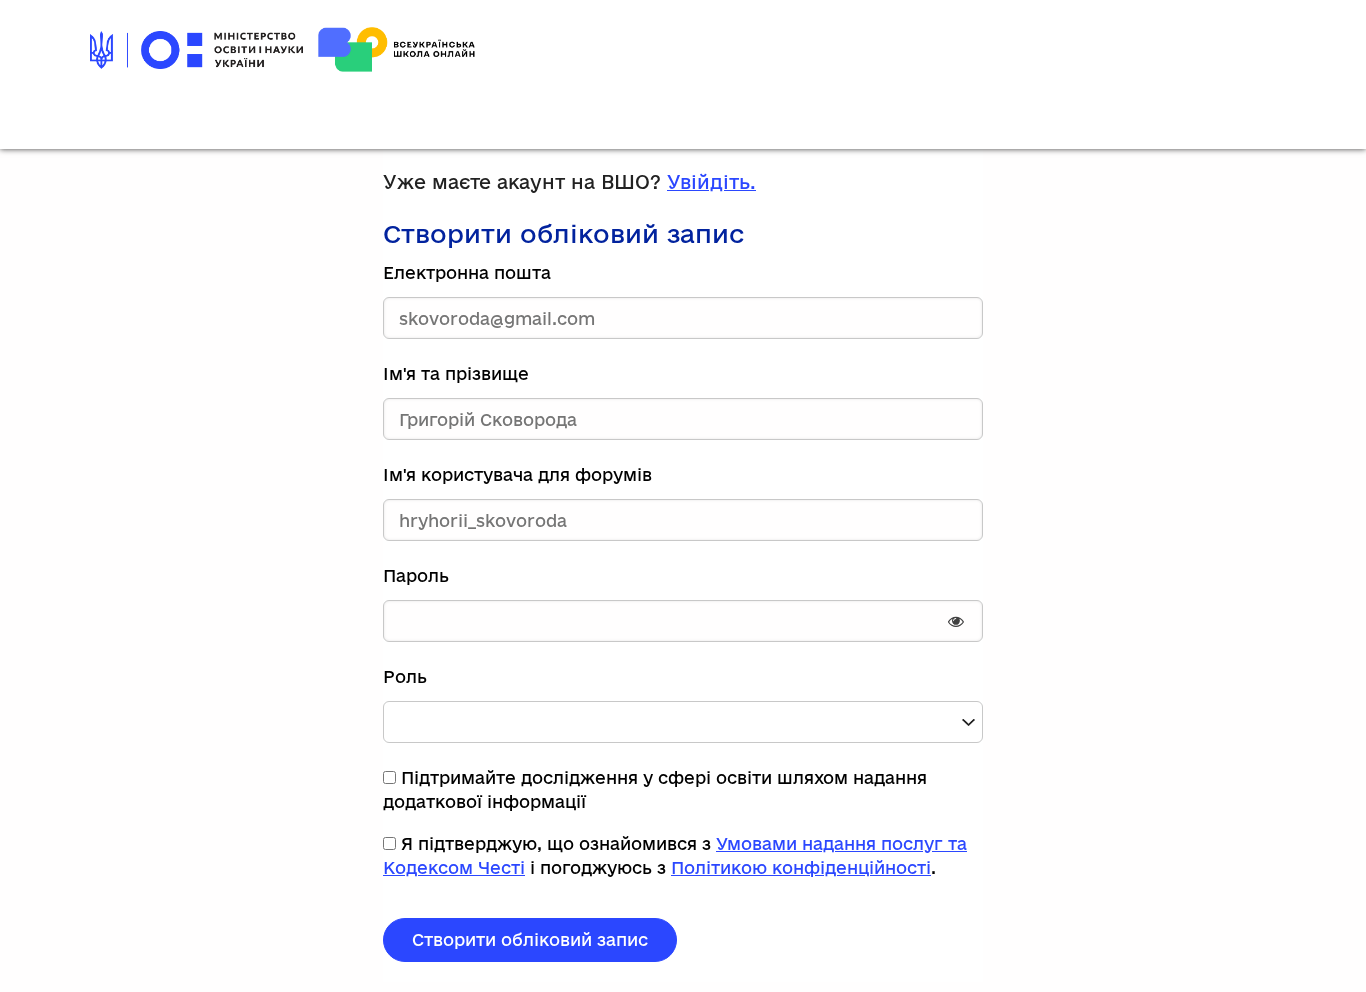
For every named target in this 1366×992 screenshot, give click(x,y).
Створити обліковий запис (530, 939)
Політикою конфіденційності (801, 867)
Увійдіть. (711, 182)
